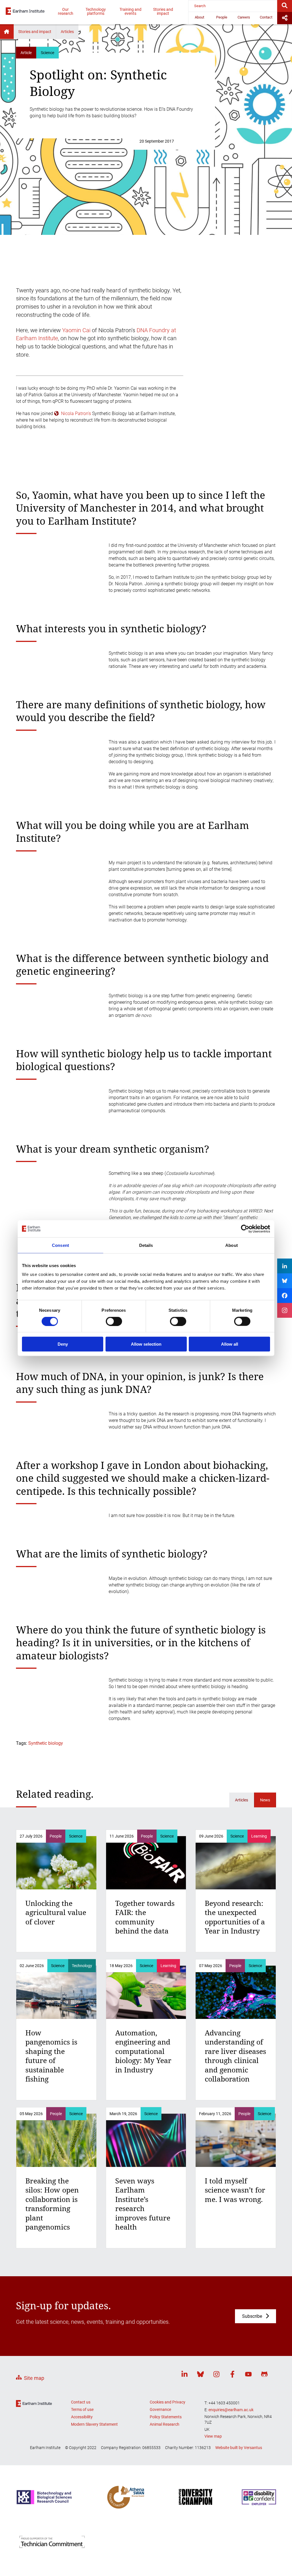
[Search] (285, 6)
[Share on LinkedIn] (285, 1266)
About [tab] (232, 1245)
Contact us (81, 2402)
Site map (34, 2378)
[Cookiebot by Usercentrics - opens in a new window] (245, 1229)
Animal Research (165, 2424)
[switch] (114, 1321)
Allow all (230, 1344)
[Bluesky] (200, 2375)
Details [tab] (146, 1245)
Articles (67, 32)
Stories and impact (163, 11)
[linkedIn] (184, 2375)
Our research (66, 11)
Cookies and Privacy (168, 2402)
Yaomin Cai (76, 330)
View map (213, 2436)
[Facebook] (232, 2375)
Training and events (130, 11)
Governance (160, 2409)
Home (7, 32)
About (199, 17)
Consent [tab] (60, 1245)
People (222, 17)
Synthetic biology (46, 1743)
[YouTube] (248, 2375)
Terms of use (82, 2409)
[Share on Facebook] (285, 1296)
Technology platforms (96, 11)
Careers (244, 17)
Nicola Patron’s (76, 413)
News (265, 1800)
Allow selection (146, 1344)
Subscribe (252, 2316)
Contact (266, 17)
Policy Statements (166, 2417)
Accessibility (82, 2417)
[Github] (264, 2375)
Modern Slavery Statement (94, 2424)
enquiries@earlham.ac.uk (231, 2410)
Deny (63, 1344)
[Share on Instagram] (285, 1310)
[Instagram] (216, 2375)
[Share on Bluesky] (285, 1281)
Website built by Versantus (239, 2448)
